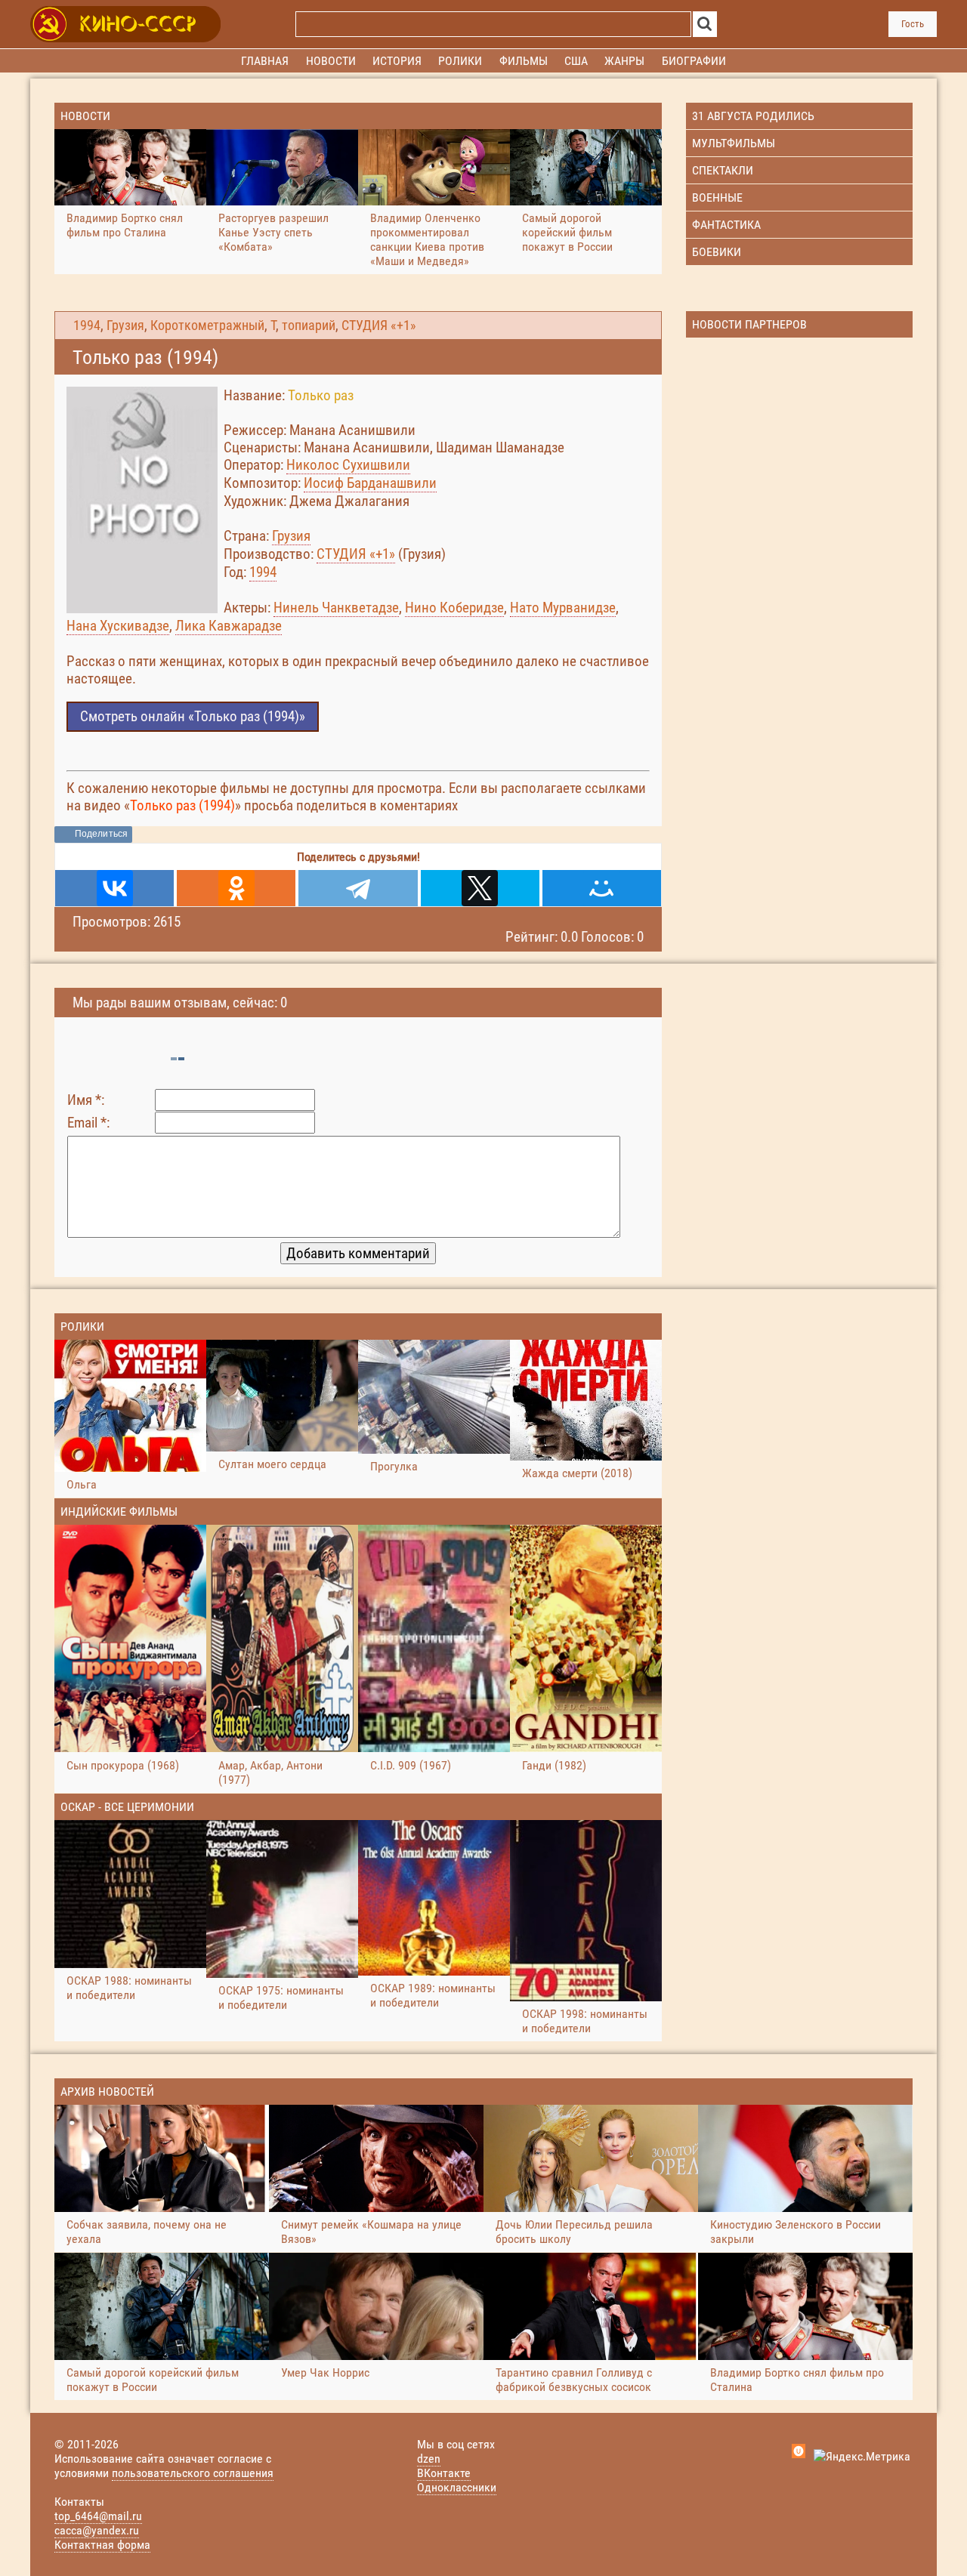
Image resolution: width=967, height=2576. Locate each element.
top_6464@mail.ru (98, 2516)
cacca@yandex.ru (97, 2530)
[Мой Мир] (602, 888)
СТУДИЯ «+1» (379, 325)
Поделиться (101, 834)
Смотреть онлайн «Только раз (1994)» (193, 716)
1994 (87, 325)
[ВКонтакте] (114, 888)
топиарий (309, 325)
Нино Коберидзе (454, 608)
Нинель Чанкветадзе (336, 608)
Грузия (125, 325)
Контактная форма (102, 2545)
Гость (913, 24)
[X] (480, 888)
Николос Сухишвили (348, 465)
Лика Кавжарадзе (229, 626)
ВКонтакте (444, 2473)
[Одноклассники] (236, 888)
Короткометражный (207, 325)
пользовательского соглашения (193, 2473)
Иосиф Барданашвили (370, 483)
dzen (429, 2459)
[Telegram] (358, 888)
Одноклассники (457, 2487)
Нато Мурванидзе (563, 608)
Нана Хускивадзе (118, 626)
